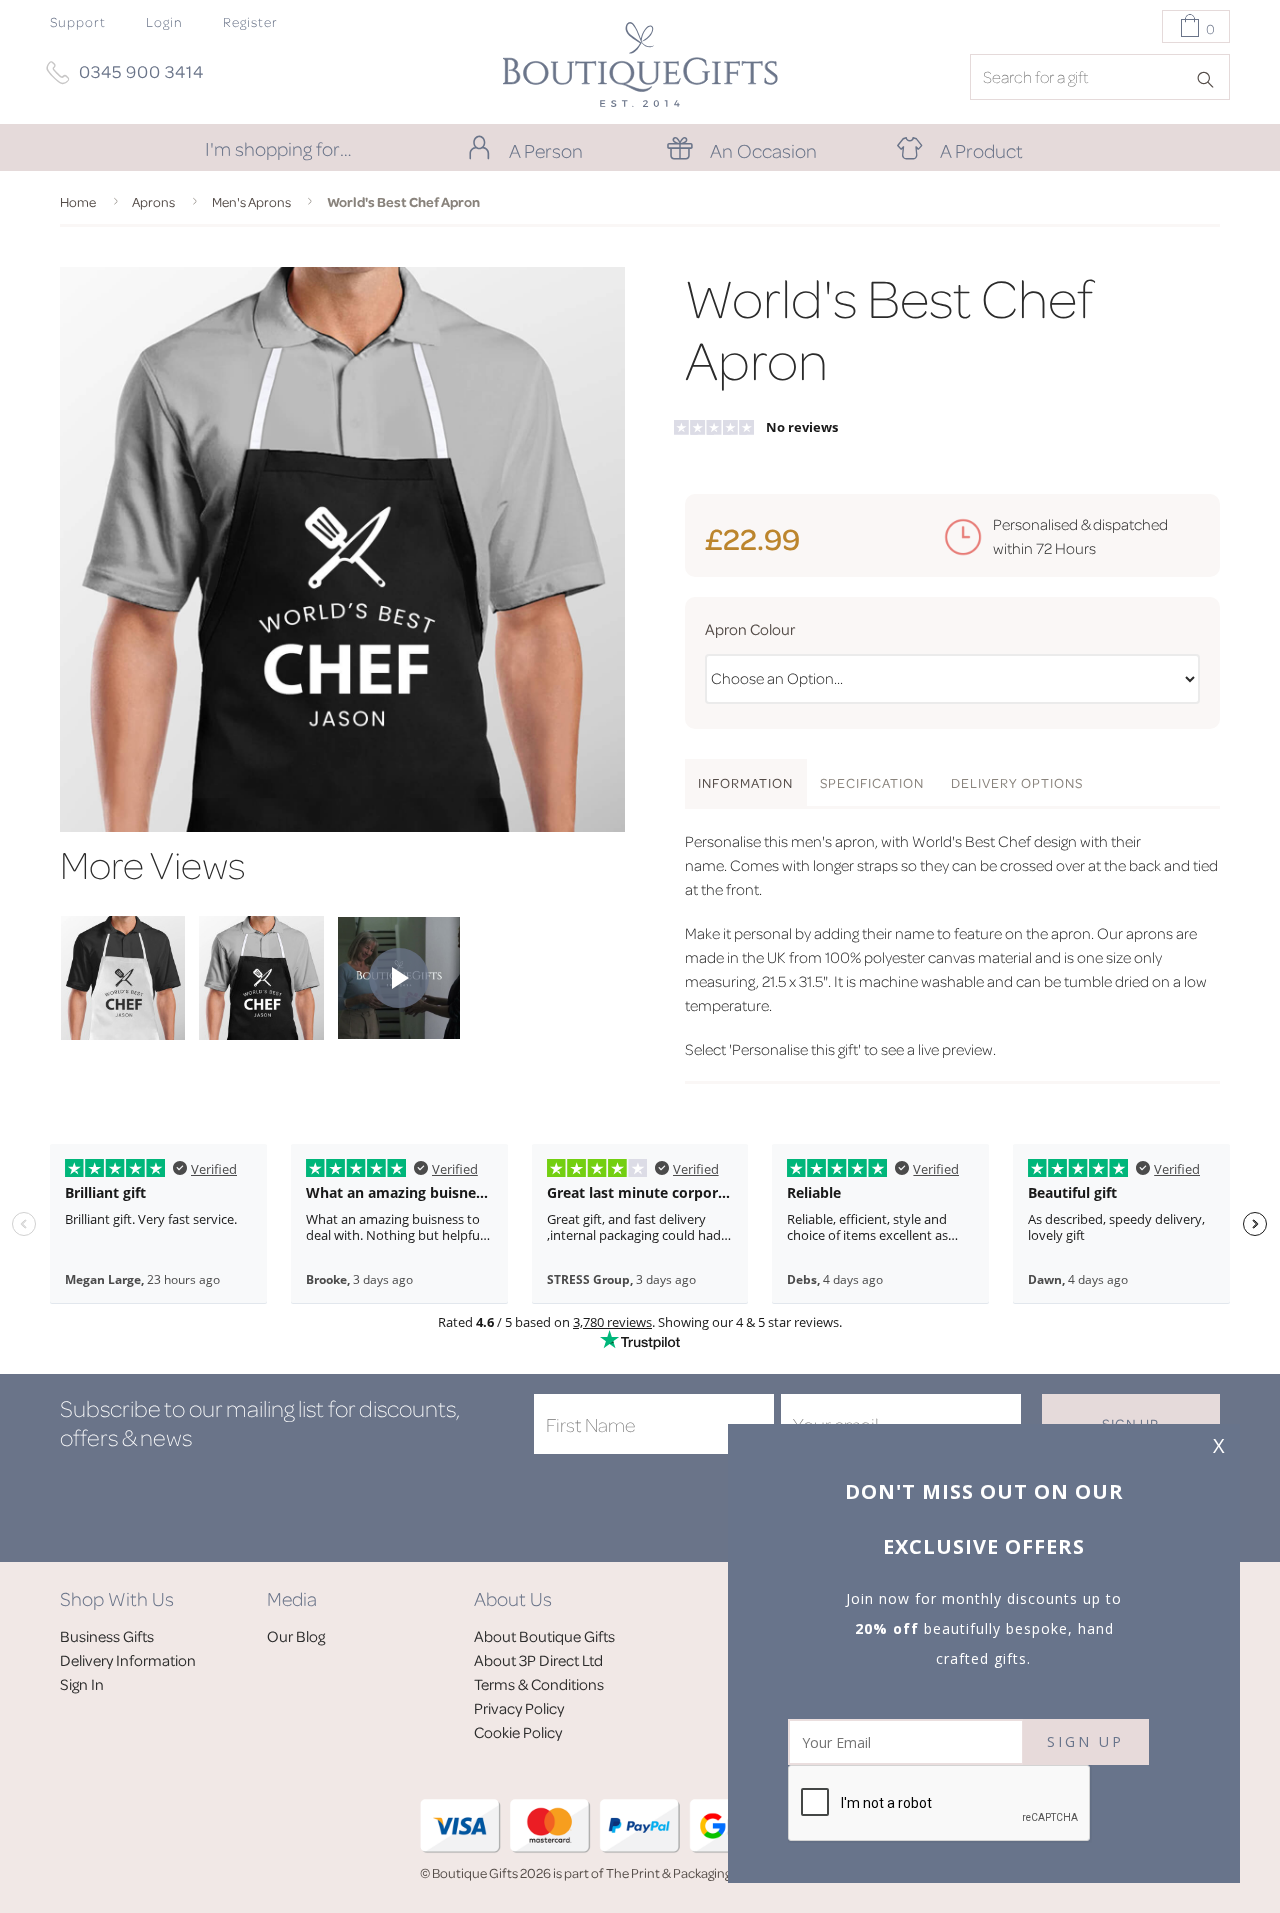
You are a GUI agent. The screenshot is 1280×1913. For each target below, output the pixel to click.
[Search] (1212, 78)
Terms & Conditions (539, 1684)
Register (250, 21)
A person (546, 150)
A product (981, 150)
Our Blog (296, 1636)
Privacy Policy (519, 1708)
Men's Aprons (251, 201)
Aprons (153, 201)
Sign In (82, 1684)
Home (78, 201)
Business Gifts (107, 1636)
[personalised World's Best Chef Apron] (123, 1034)
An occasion (763, 150)
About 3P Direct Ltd (538, 1660)
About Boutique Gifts (544, 1636)
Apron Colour (750, 629)
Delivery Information (128, 1660)
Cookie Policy (518, 1732)
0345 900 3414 (141, 71)
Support (78, 21)
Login (164, 21)
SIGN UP (1085, 1741)
